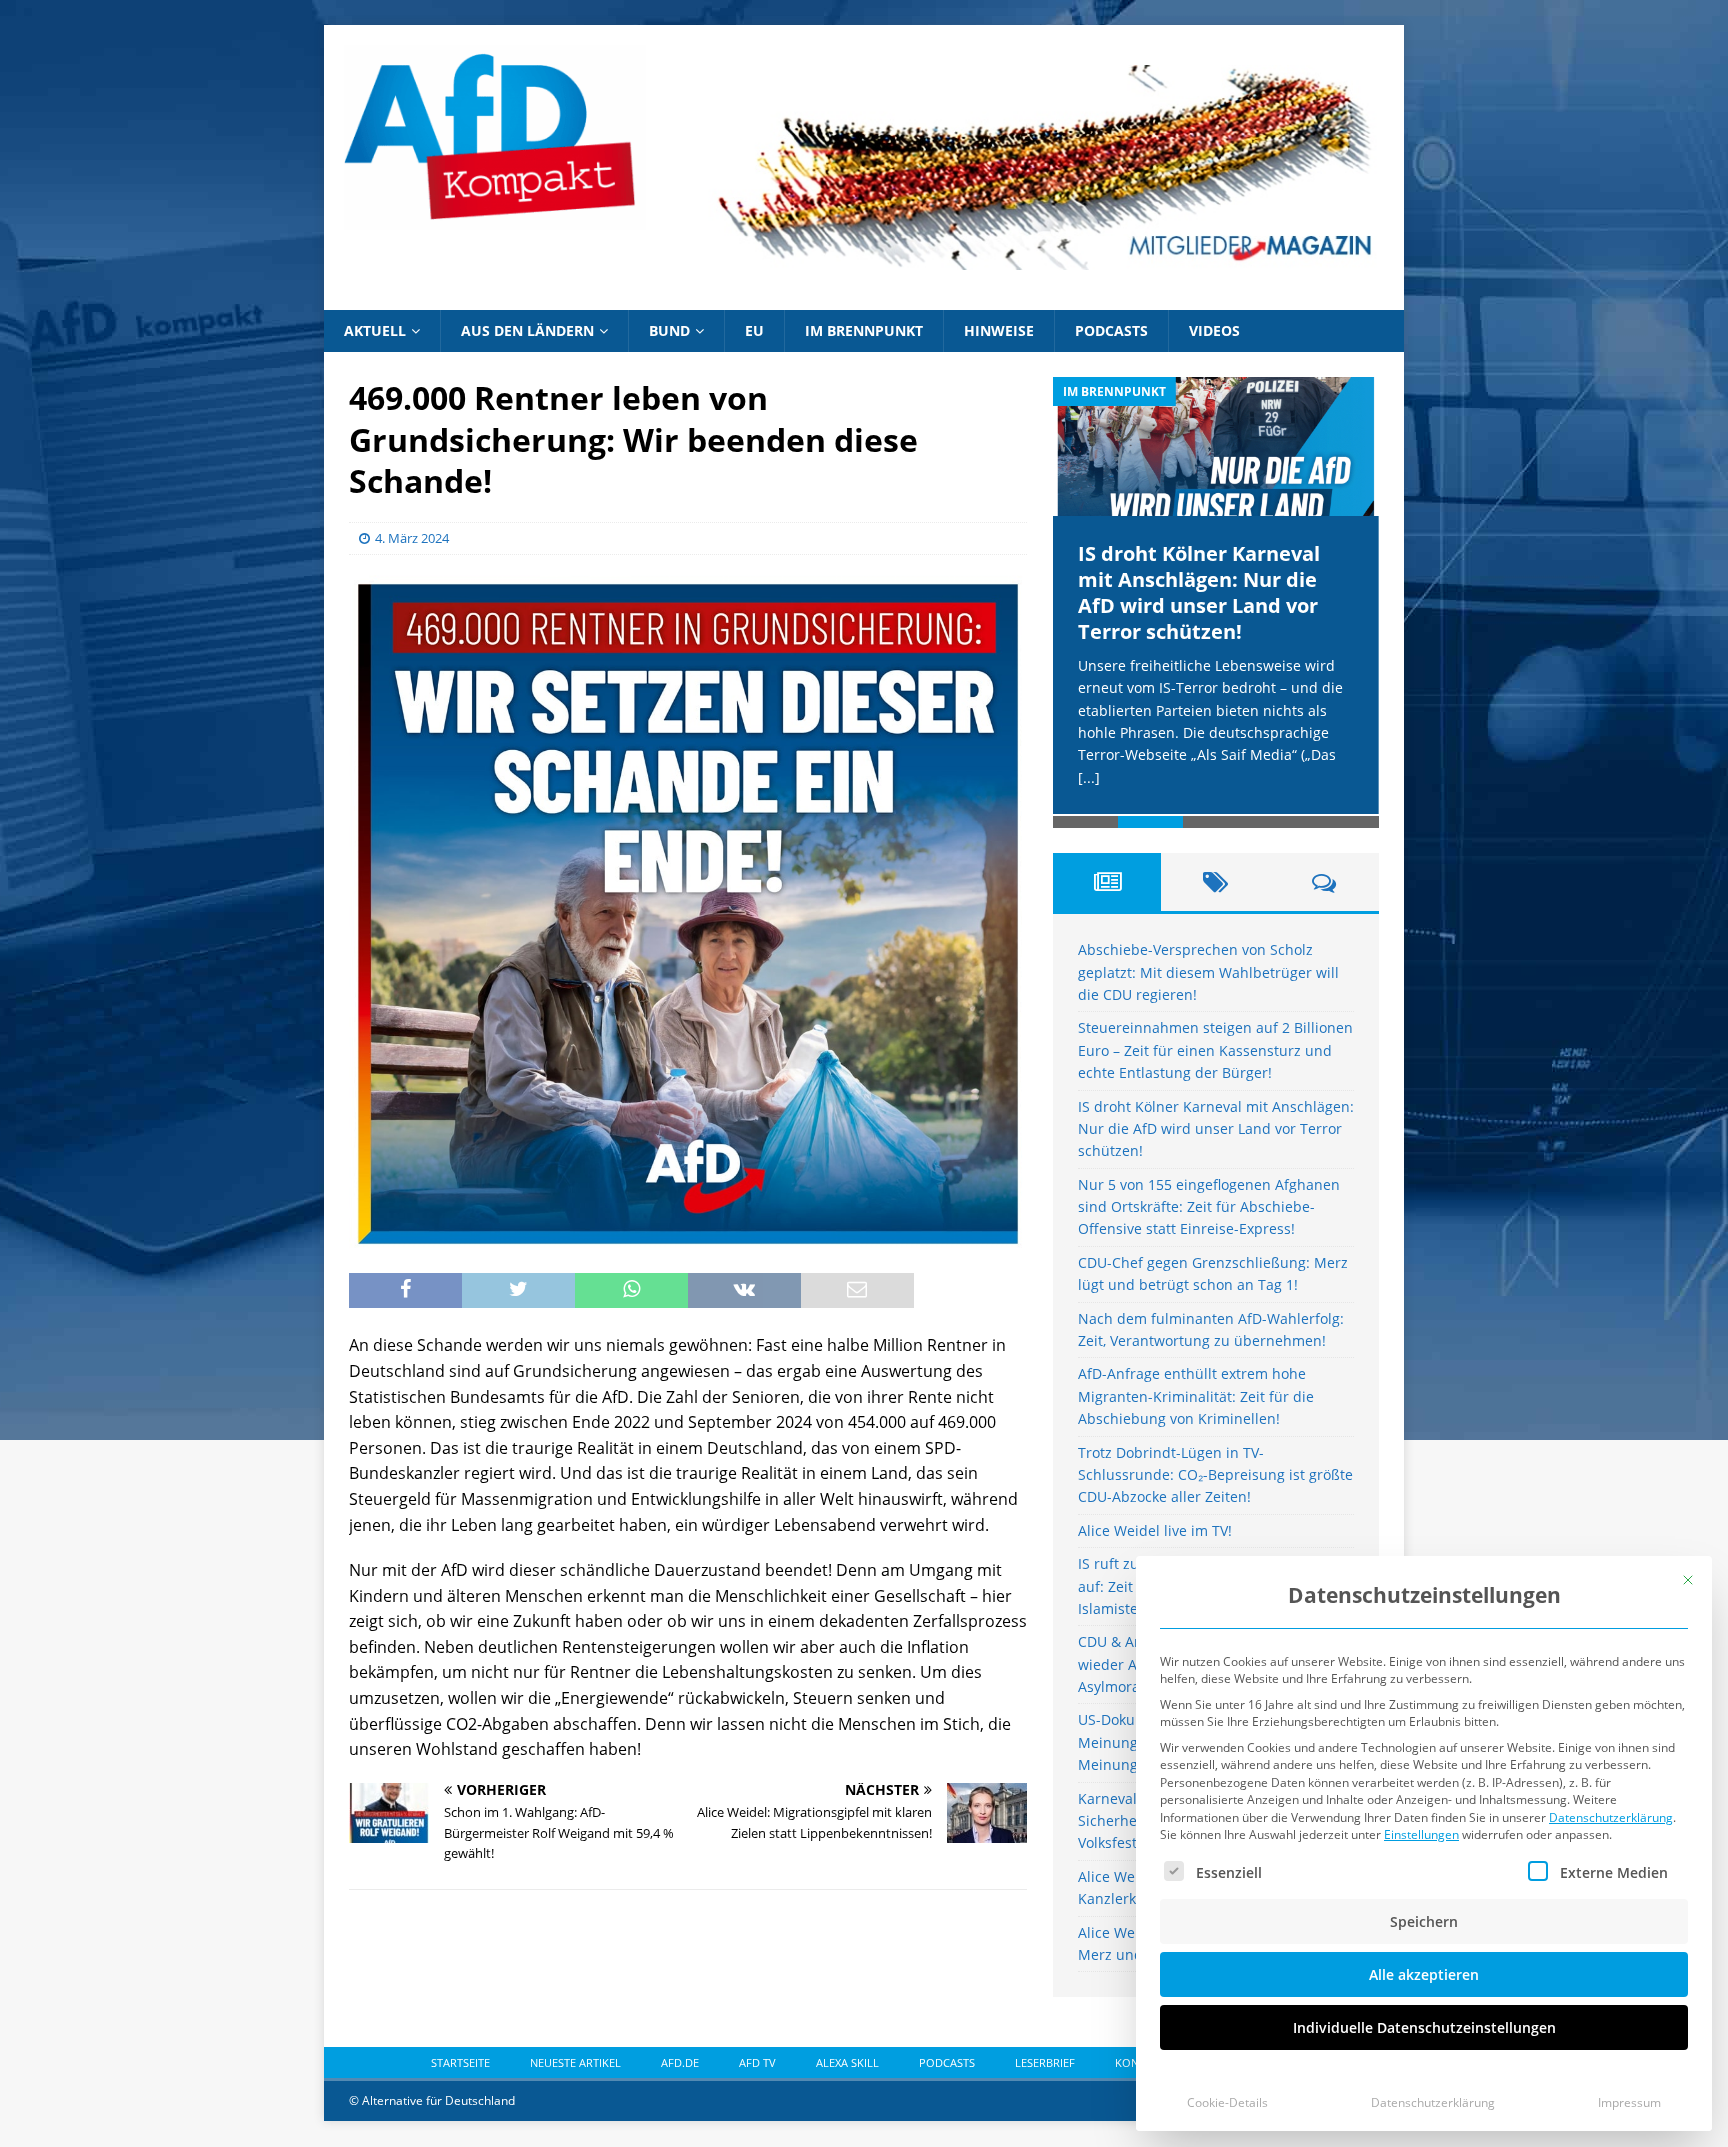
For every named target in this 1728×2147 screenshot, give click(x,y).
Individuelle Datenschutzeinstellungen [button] (1424, 2027)
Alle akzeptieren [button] (1424, 1974)
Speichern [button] (1424, 1921)
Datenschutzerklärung (1611, 1817)
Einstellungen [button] (1421, 1834)
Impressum (1629, 2102)
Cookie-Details (1227, 2102)
